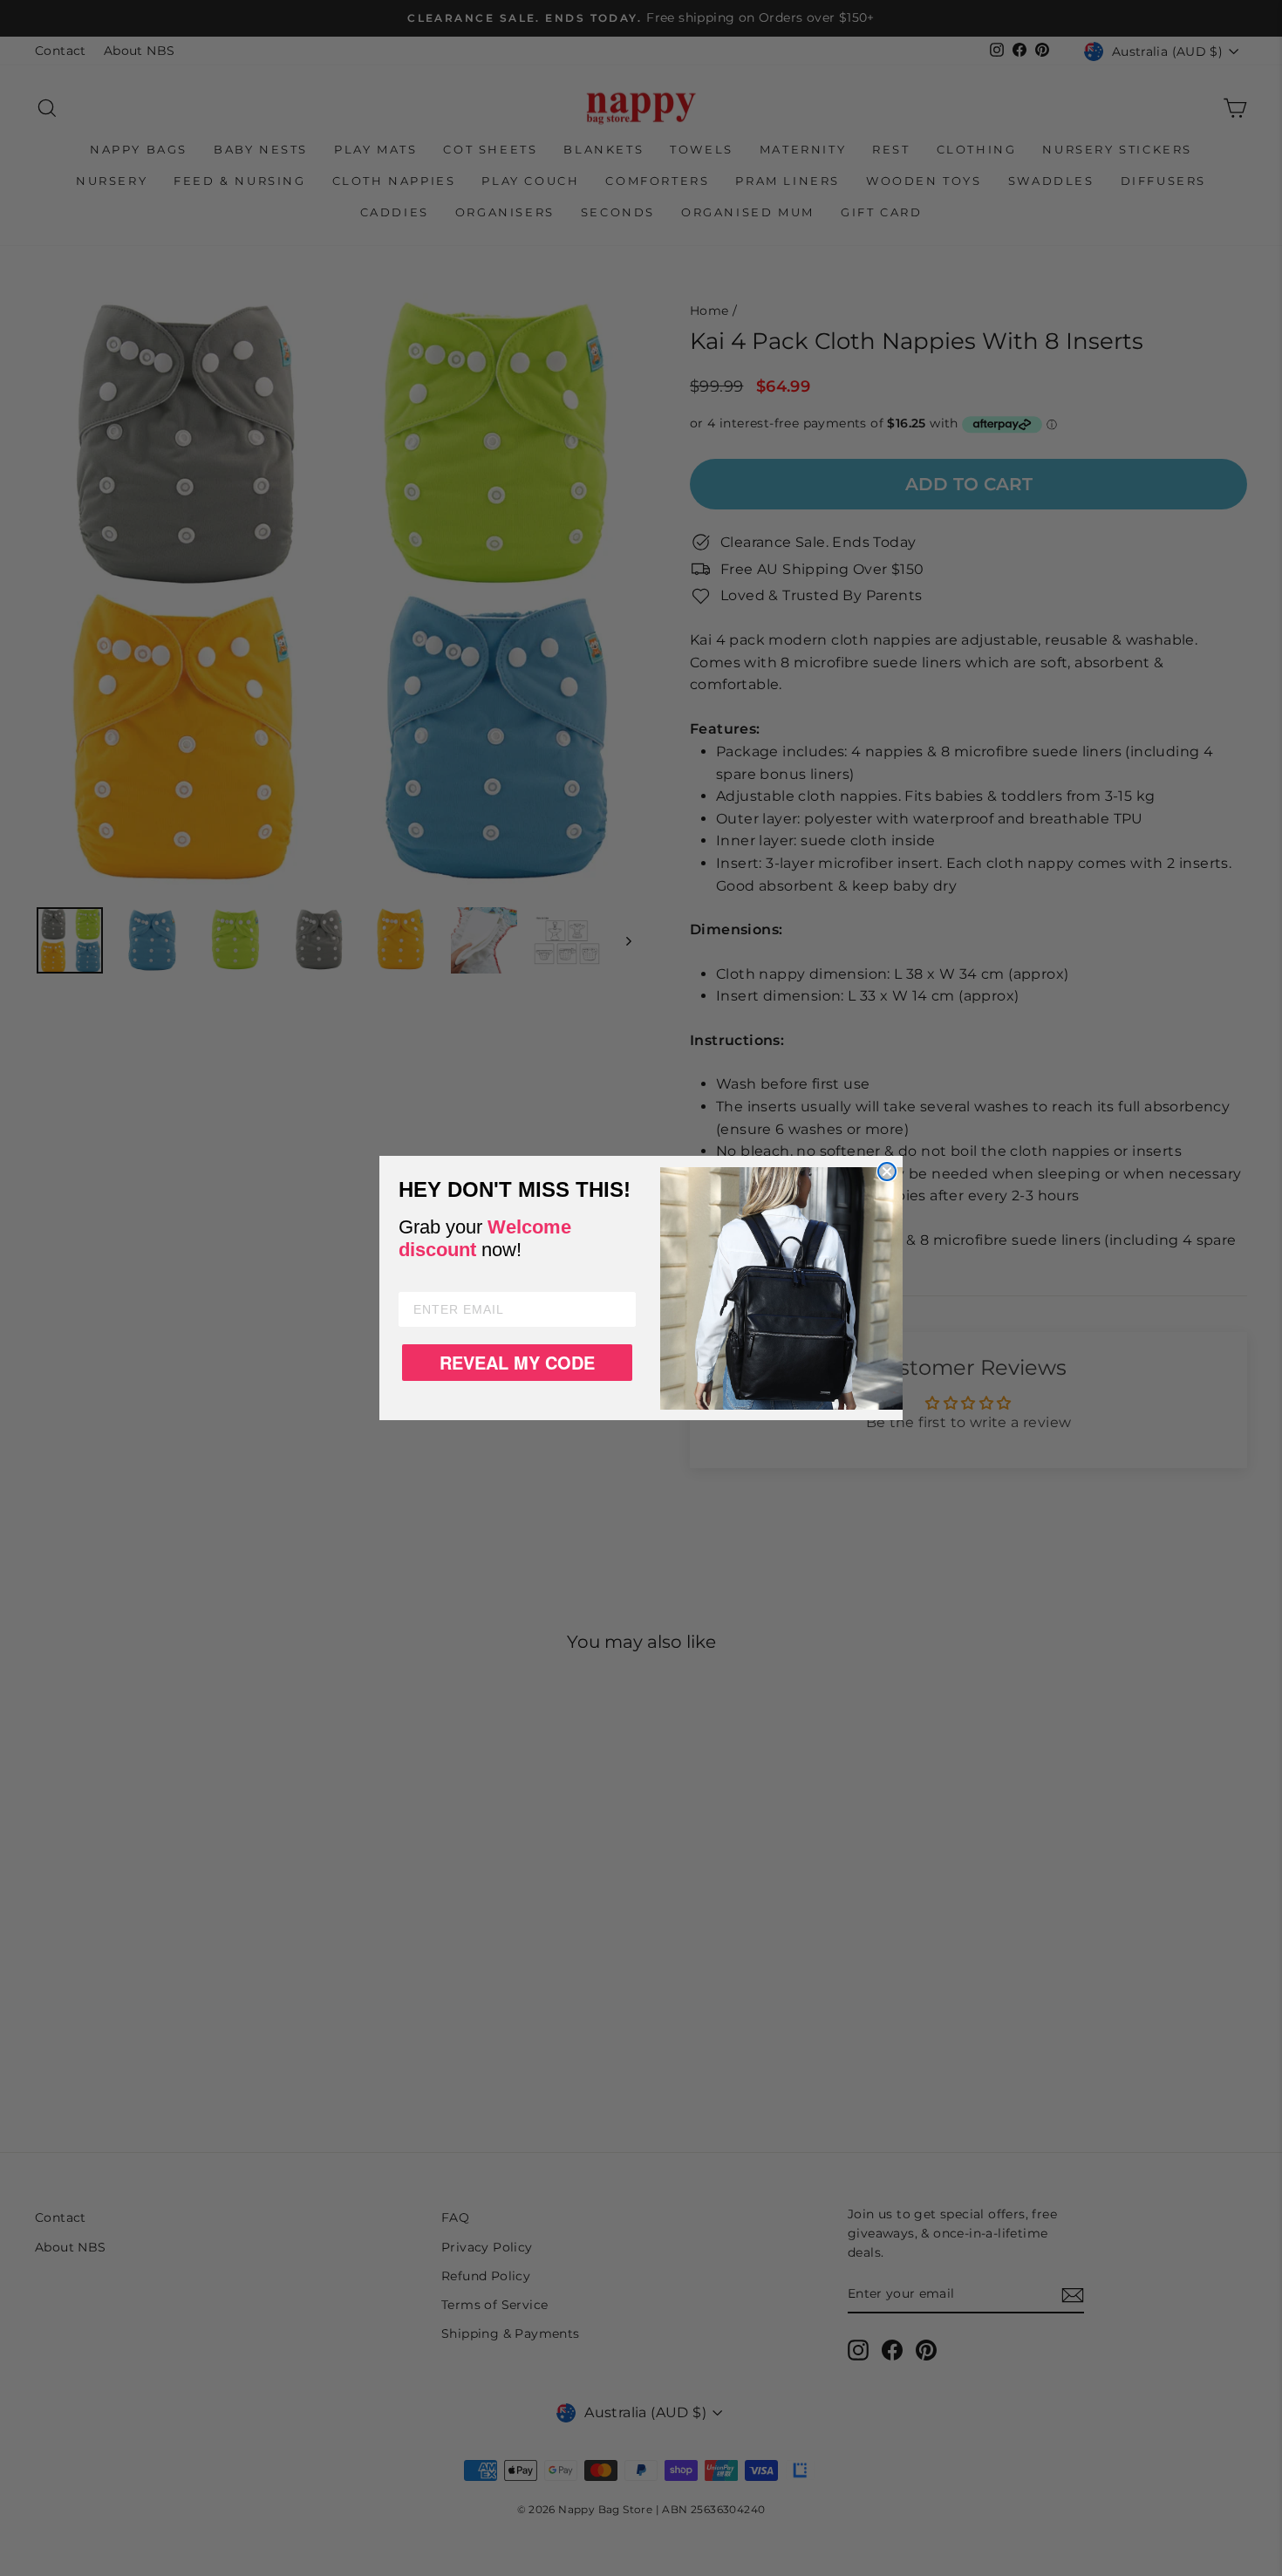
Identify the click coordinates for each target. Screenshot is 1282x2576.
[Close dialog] (887, 1172)
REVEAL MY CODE (517, 1362)
